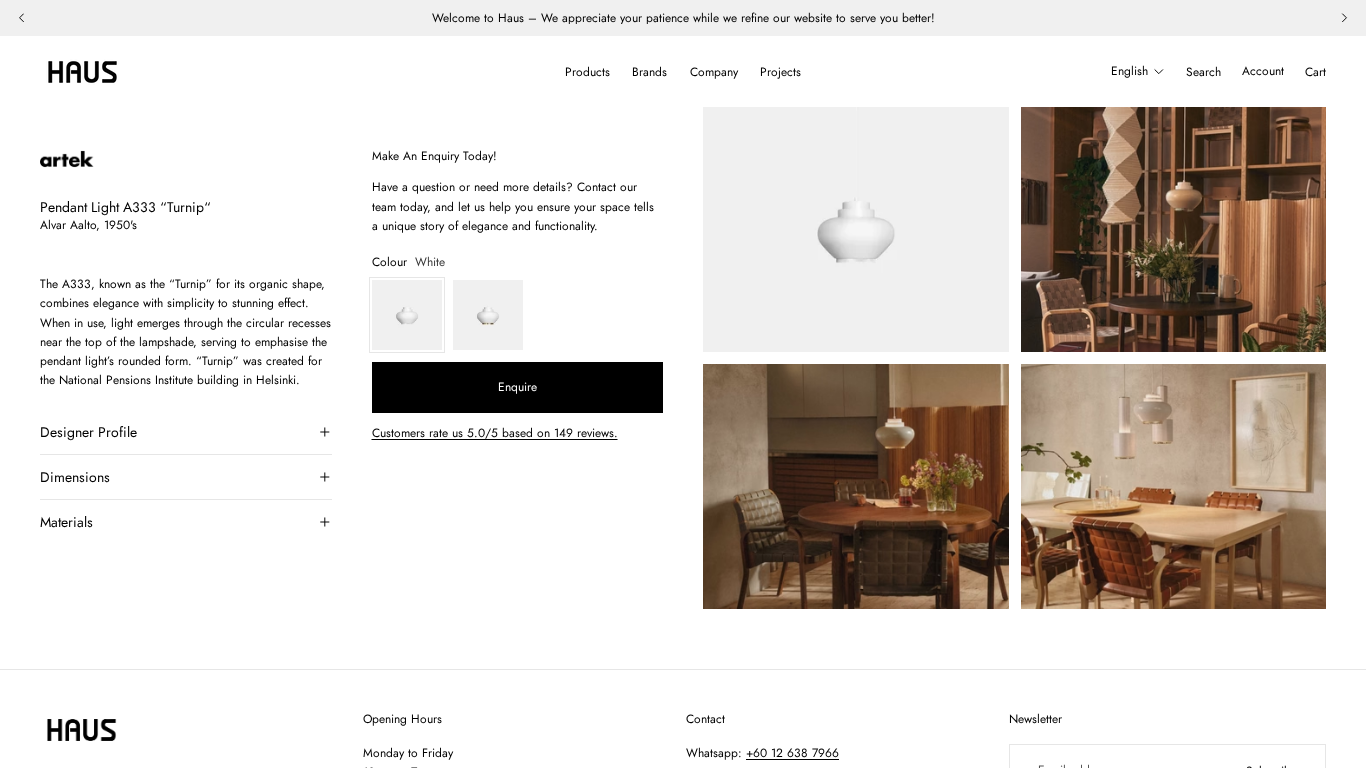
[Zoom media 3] (856, 486)
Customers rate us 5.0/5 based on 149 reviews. (495, 433)
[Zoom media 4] (1174, 486)
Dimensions (75, 477)
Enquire (517, 387)
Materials (66, 522)
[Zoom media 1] (856, 229)
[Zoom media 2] (1174, 229)
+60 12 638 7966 (792, 753)
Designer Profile (88, 432)
